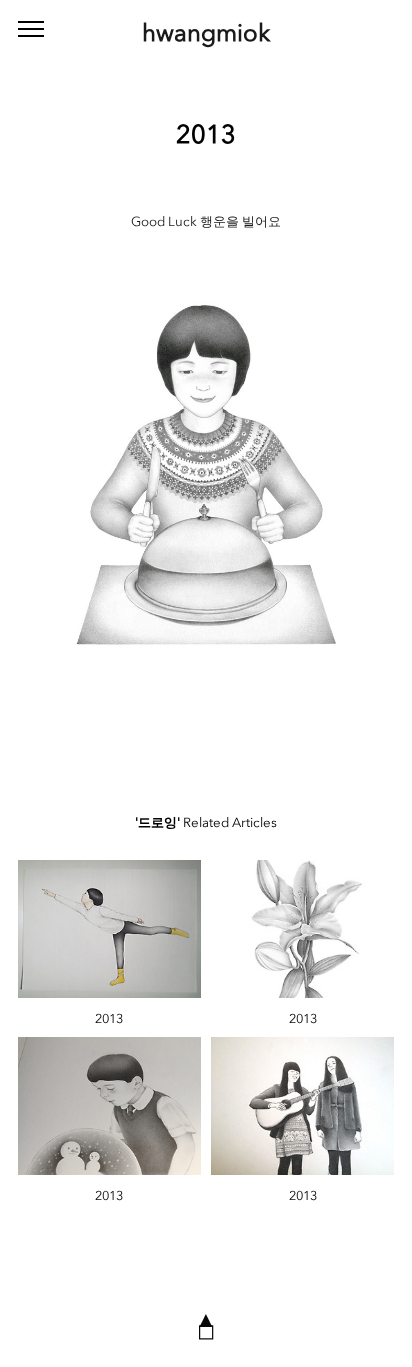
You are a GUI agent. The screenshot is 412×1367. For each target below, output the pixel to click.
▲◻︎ (206, 1325)
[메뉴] (31, 30)
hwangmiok (206, 32)
